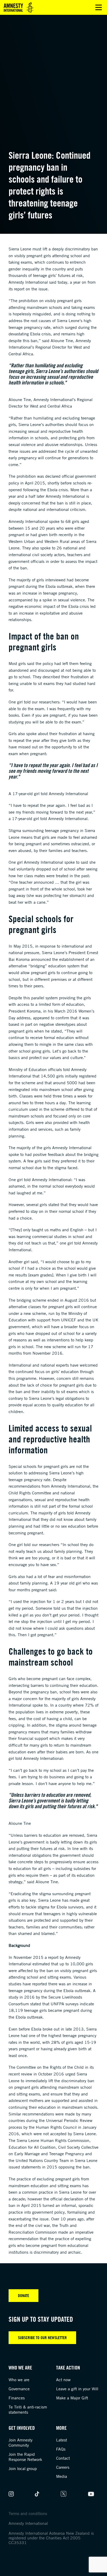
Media (62, 2476)
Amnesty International (28, 2523)
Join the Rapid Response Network (25, 2457)
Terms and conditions (28, 2513)
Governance (19, 2389)
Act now (63, 2380)
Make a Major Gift (72, 2398)
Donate (24, 2295)
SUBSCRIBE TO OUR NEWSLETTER (42, 2338)
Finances (17, 2398)
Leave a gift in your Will (77, 2389)
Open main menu (99, 7)
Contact (63, 2458)
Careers (63, 2467)
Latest (62, 2440)
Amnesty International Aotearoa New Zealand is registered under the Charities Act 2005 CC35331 (51, 2538)
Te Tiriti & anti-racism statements (28, 2409)
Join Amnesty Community (21, 2442)
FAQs (61, 2449)
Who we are (19, 2380)
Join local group (23, 2468)
